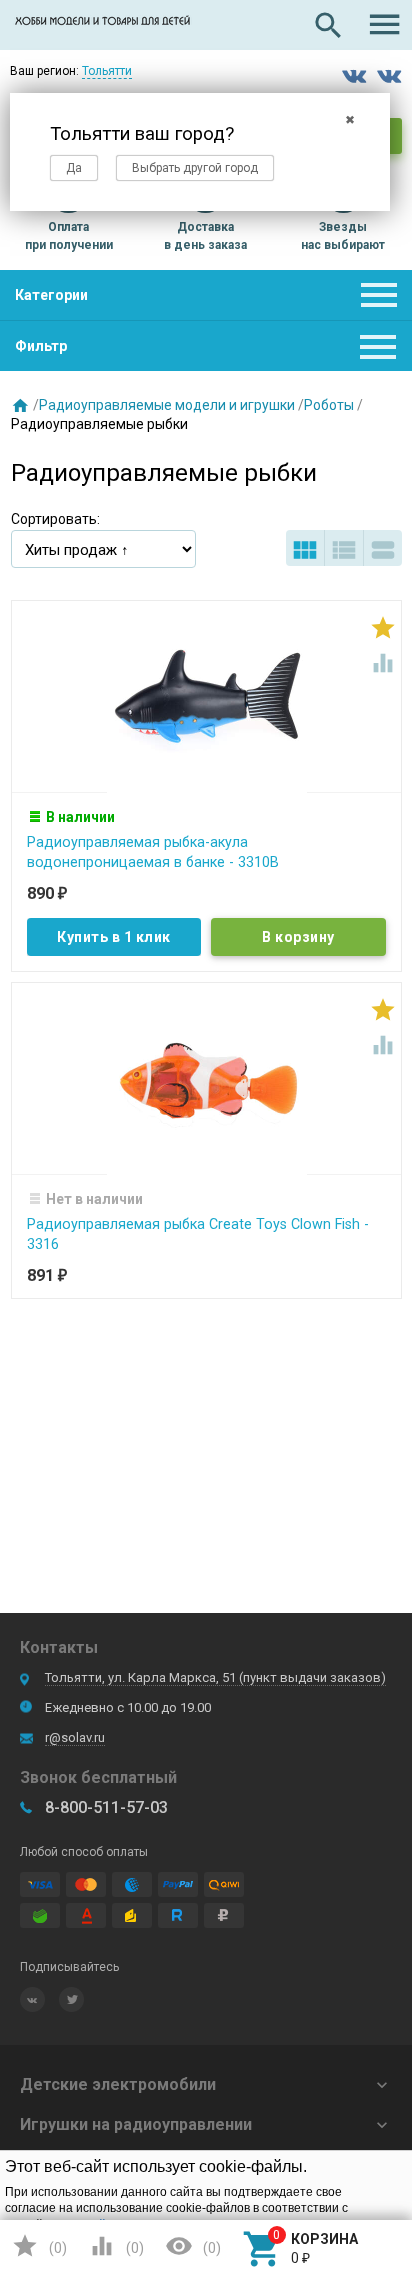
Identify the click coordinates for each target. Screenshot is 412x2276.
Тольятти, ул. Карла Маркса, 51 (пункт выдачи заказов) (215, 1677)
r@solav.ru (75, 1737)
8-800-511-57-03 (106, 1807)
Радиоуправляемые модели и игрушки (167, 405)
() (39, 2246)
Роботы (329, 405)
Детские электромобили (118, 2084)
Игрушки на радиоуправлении (136, 2124)
